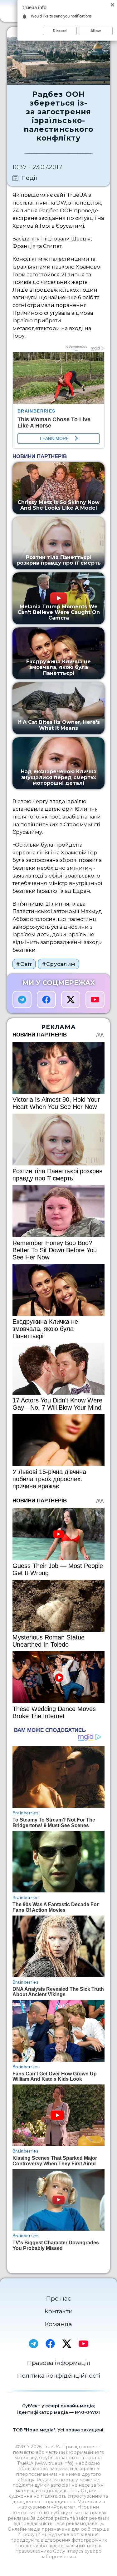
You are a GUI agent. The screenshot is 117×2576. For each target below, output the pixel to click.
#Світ (24, 964)
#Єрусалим (59, 964)
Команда (58, 2324)
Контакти (59, 2311)
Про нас (58, 2299)
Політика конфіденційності (59, 2376)
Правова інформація (59, 2363)
